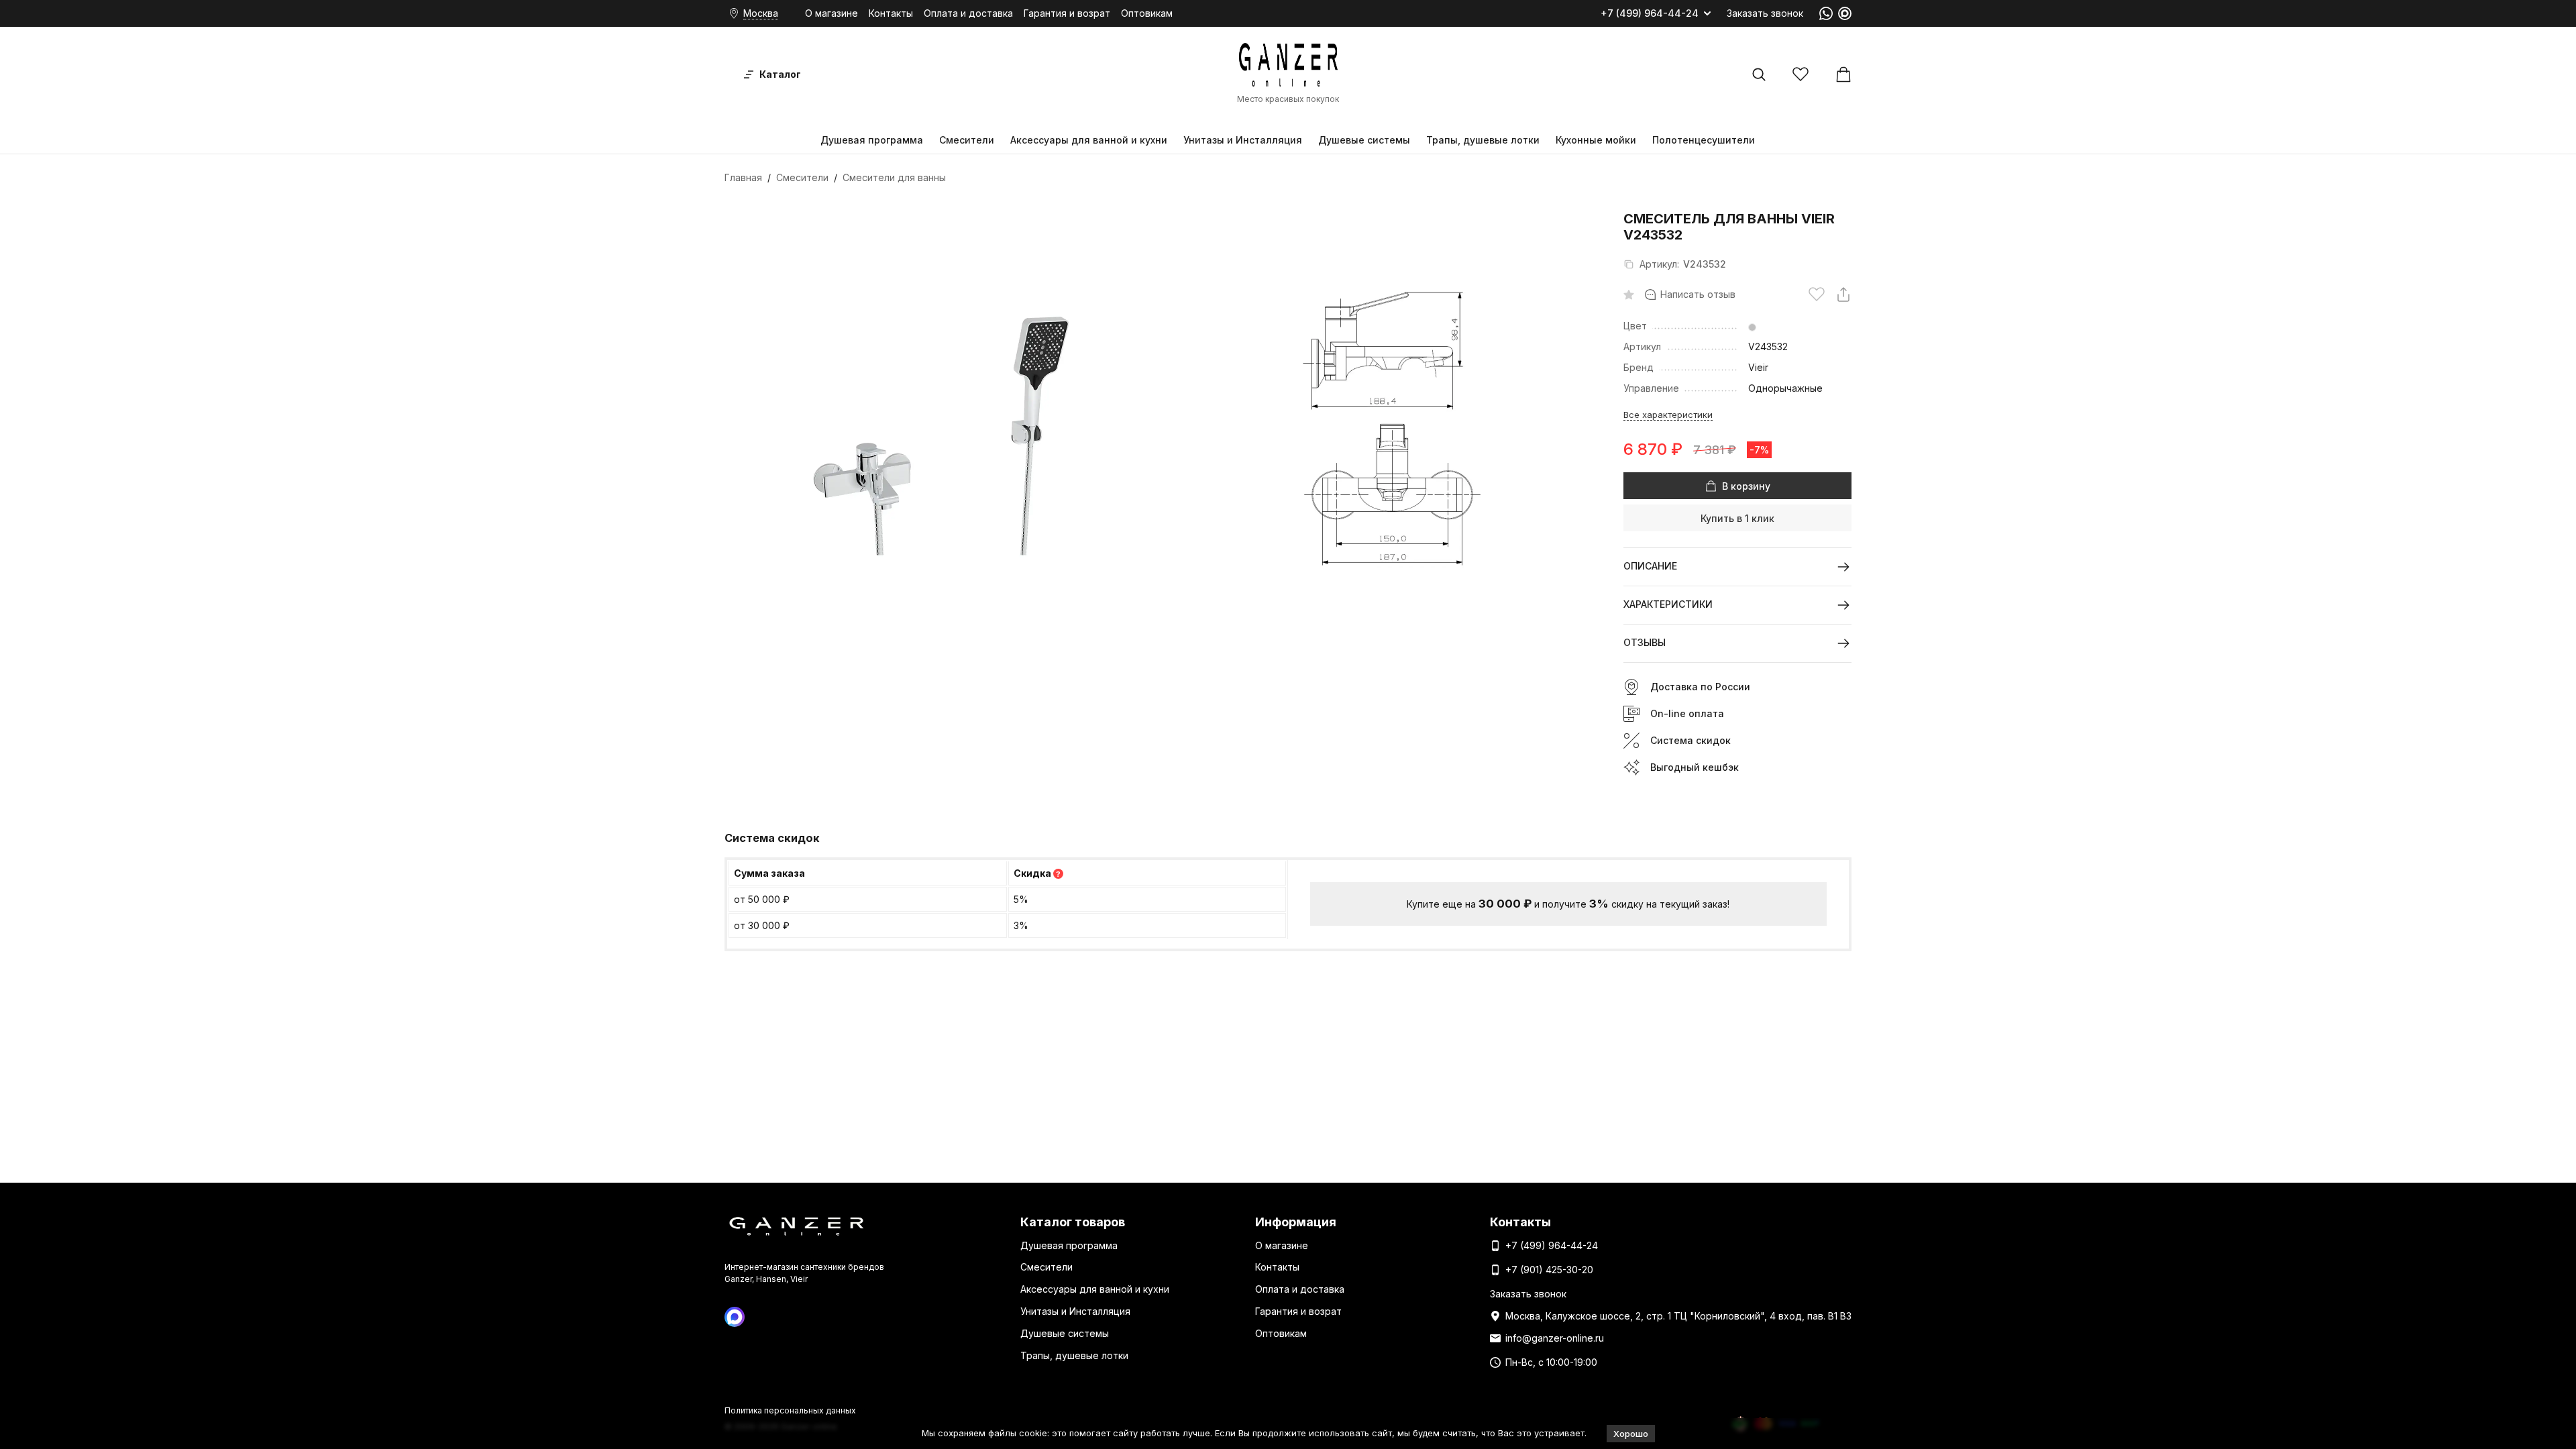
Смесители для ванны (894, 177)
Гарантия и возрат (1067, 13)
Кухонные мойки (1596, 140)
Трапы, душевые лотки (1483, 140)
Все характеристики (1668, 415)
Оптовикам (1147, 13)
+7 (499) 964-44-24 (1650, 13)
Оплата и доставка (968, 13)
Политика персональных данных (790, 1410)
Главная (743, 177)
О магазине (831, 13)
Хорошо (1631, 1434)
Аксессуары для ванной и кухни (1089, 140)
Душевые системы (1364, 140)
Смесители (967, 140)
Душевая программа (872, 140)
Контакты (891, 13)
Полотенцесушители (1704, 140)
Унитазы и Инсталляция (1243, 140)
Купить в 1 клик (1737, 518)
